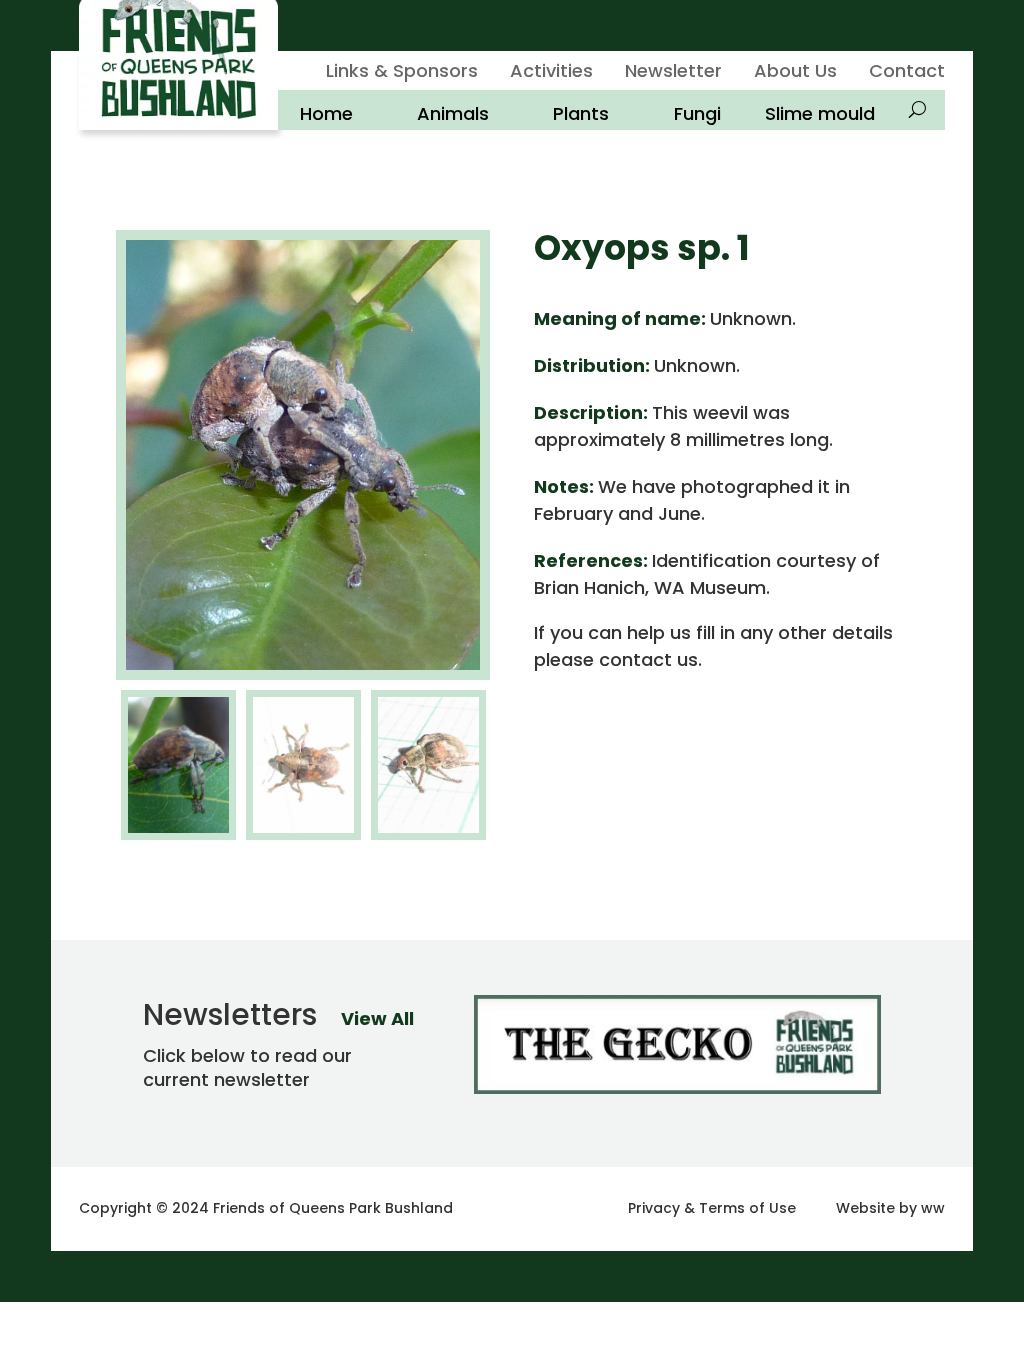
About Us (795, 73)
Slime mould (820, 114)
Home (326, 114)
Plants (581, 114)
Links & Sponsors (402, 73)
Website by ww (890, 1208)
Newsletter (673, 73)
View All (377, 1018)
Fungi (697, 114)
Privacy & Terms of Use (712, 1208)
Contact (907, 73)
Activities (551, 73)
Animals (453, 114)
